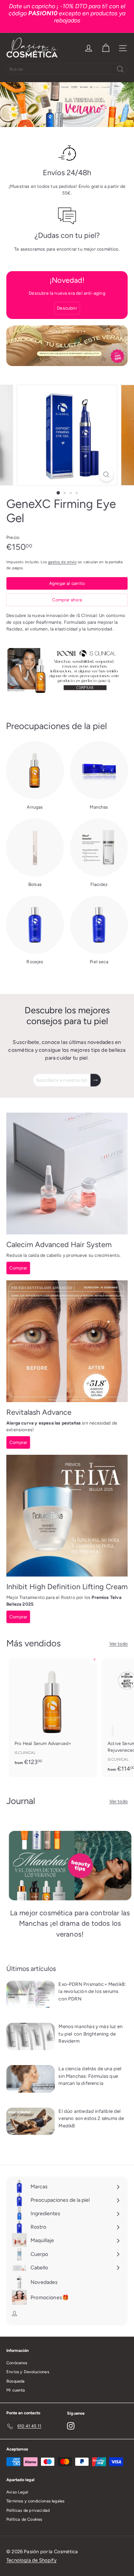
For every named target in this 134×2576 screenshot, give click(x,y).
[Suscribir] (96, 1080)
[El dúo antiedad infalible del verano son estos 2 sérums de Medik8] (31, 2121)
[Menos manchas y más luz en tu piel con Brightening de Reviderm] (31, 2036)
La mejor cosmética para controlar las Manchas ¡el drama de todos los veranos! (70, 1924)
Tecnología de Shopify (31, 2560)
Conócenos (17, 2363)
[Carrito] (106, 48)
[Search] (120, 69)
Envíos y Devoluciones (28, 2372)
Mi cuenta (16, 2390)
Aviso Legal (17, 2492)
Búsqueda (15, 2381)
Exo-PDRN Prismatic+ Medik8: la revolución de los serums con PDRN (92, 1991)
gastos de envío (62, 562)
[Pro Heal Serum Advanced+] (53, 1714)
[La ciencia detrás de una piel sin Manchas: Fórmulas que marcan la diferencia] (31, 2079)
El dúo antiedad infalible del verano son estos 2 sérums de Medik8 (91, 2118)
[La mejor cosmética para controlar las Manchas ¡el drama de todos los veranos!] (70, 1866)
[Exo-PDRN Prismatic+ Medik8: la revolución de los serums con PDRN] (31, 1994)
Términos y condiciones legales (35, 2501)
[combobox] (67, 69)
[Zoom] (106, 475)
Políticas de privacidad (28, 2510)
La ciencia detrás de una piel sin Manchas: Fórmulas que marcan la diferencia (90, 2076)
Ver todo (119, 1644)
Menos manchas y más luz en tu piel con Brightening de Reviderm (90, 2034)
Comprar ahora (67, 600)
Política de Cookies (24, 2519)
